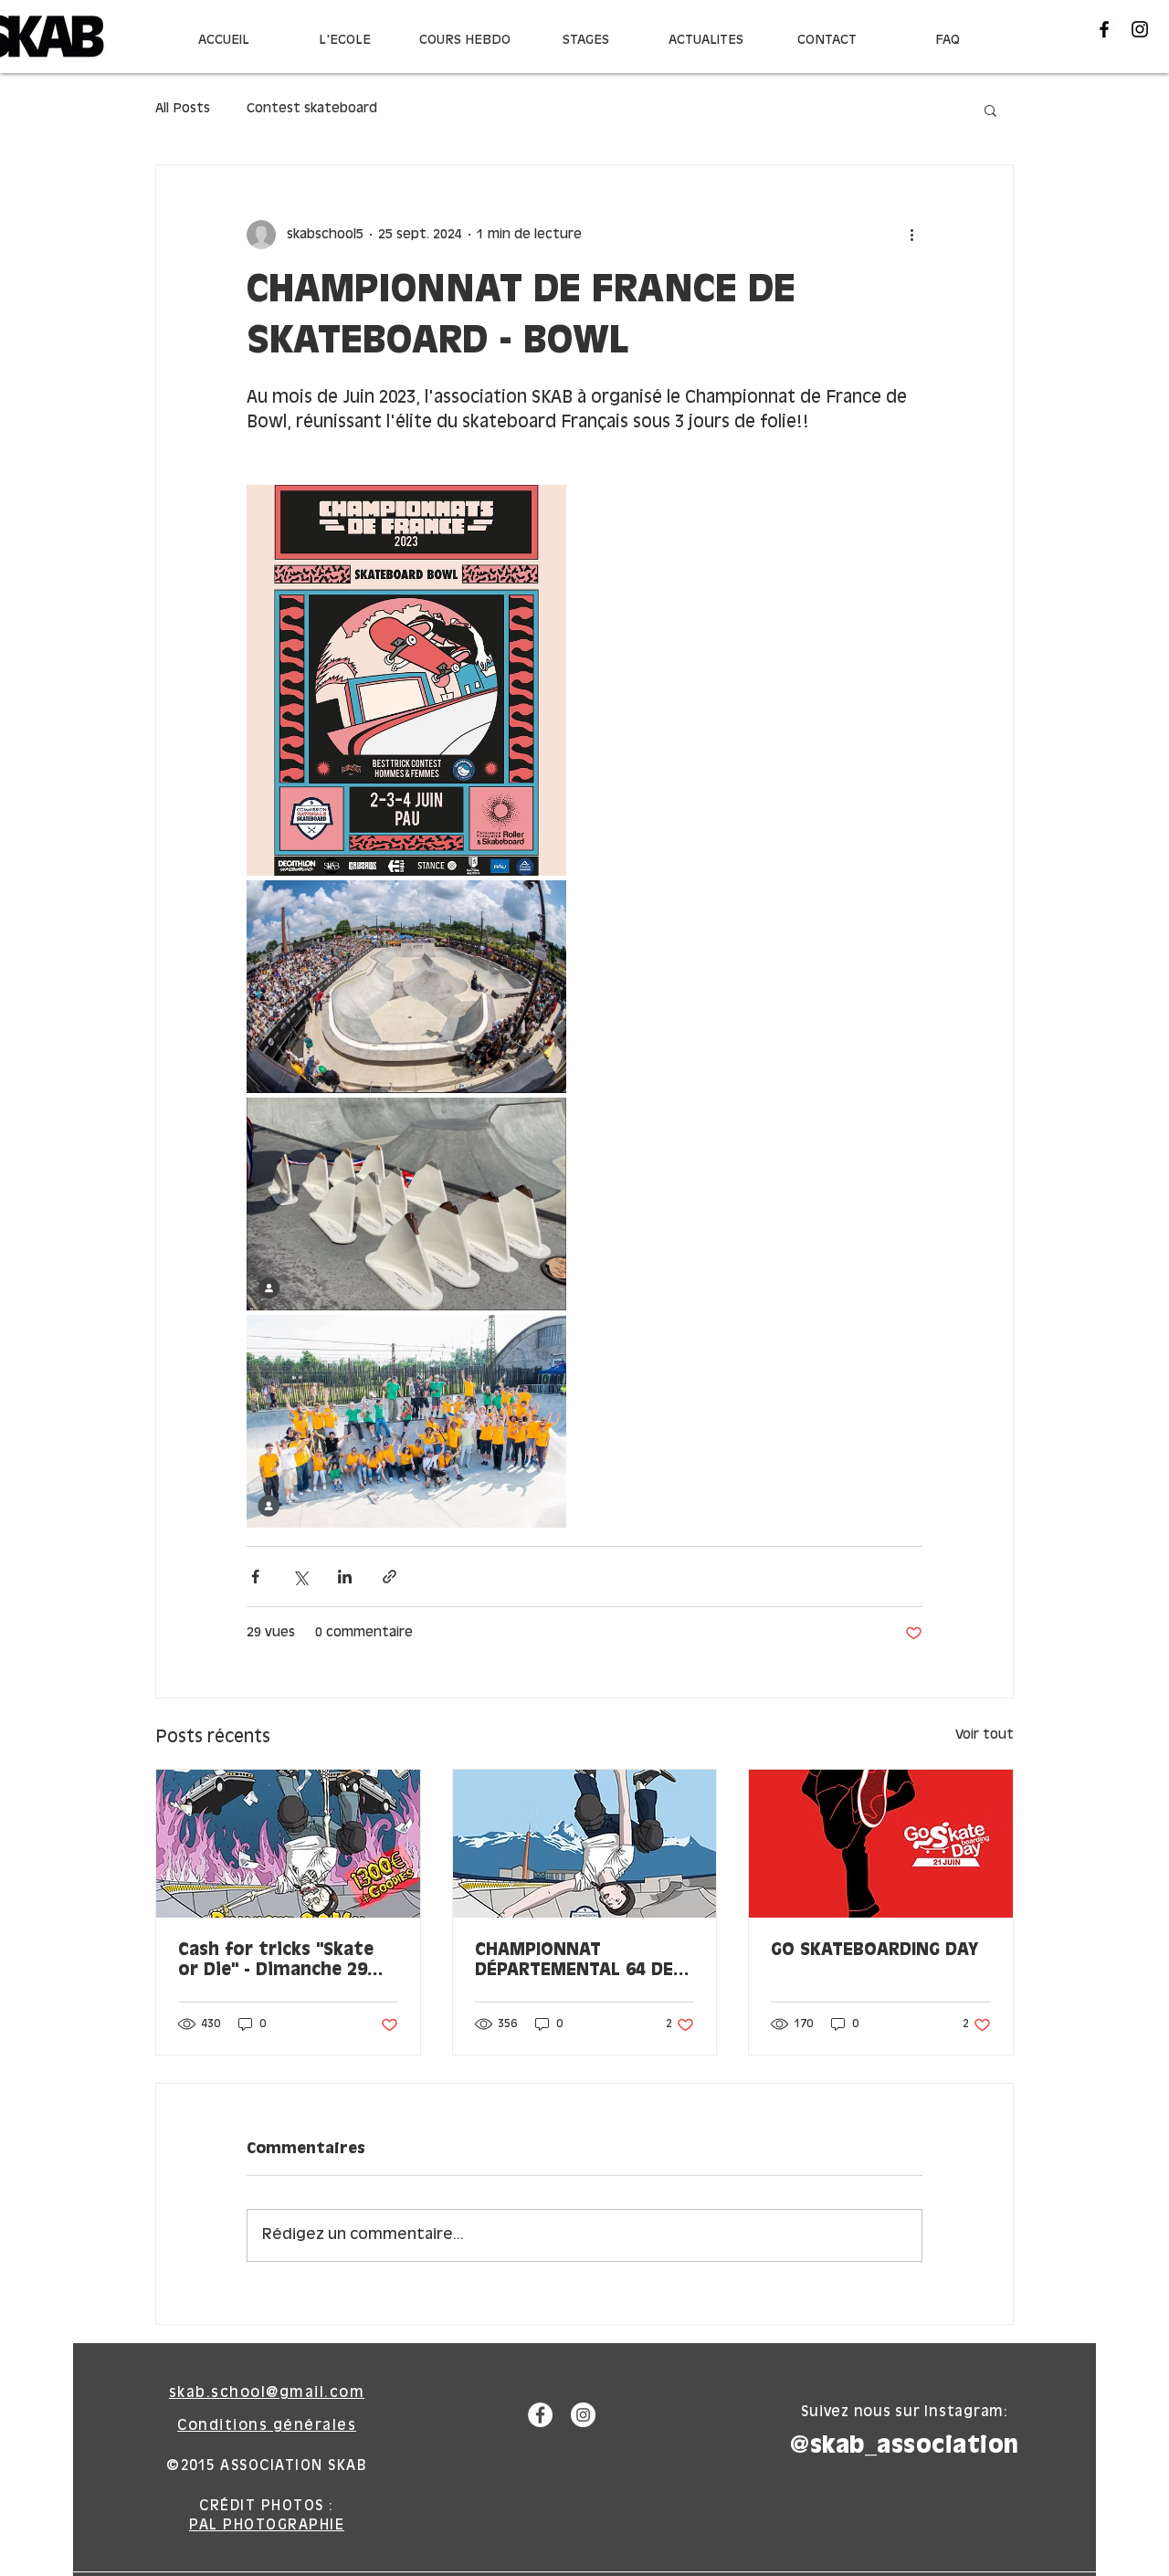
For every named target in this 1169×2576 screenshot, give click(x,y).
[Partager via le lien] (390, 1577)
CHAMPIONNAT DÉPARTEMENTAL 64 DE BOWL (574, 1961)
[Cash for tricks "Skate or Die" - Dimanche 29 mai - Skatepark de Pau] (288, 1844)
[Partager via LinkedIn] (345, 1577)
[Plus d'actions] (911, 235)
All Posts (183, 109)
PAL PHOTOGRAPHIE (267, 2525)
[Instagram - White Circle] (583, 2415)
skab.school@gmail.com (267, 2393)
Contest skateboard (312, 109)
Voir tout (985, 1735)
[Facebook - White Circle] (540, 2415)
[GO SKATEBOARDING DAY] (881, 1844)
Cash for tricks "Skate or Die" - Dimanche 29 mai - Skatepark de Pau (280, 1961)
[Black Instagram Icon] (1140, 29)
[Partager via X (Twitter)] (300, 1577)
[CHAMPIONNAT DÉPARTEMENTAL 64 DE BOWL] (585, 1844)
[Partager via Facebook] (255, 1577)
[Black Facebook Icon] (1104, 29)
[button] (990, 110)
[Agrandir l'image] (406, 680)
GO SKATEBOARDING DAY (874, 1950)
